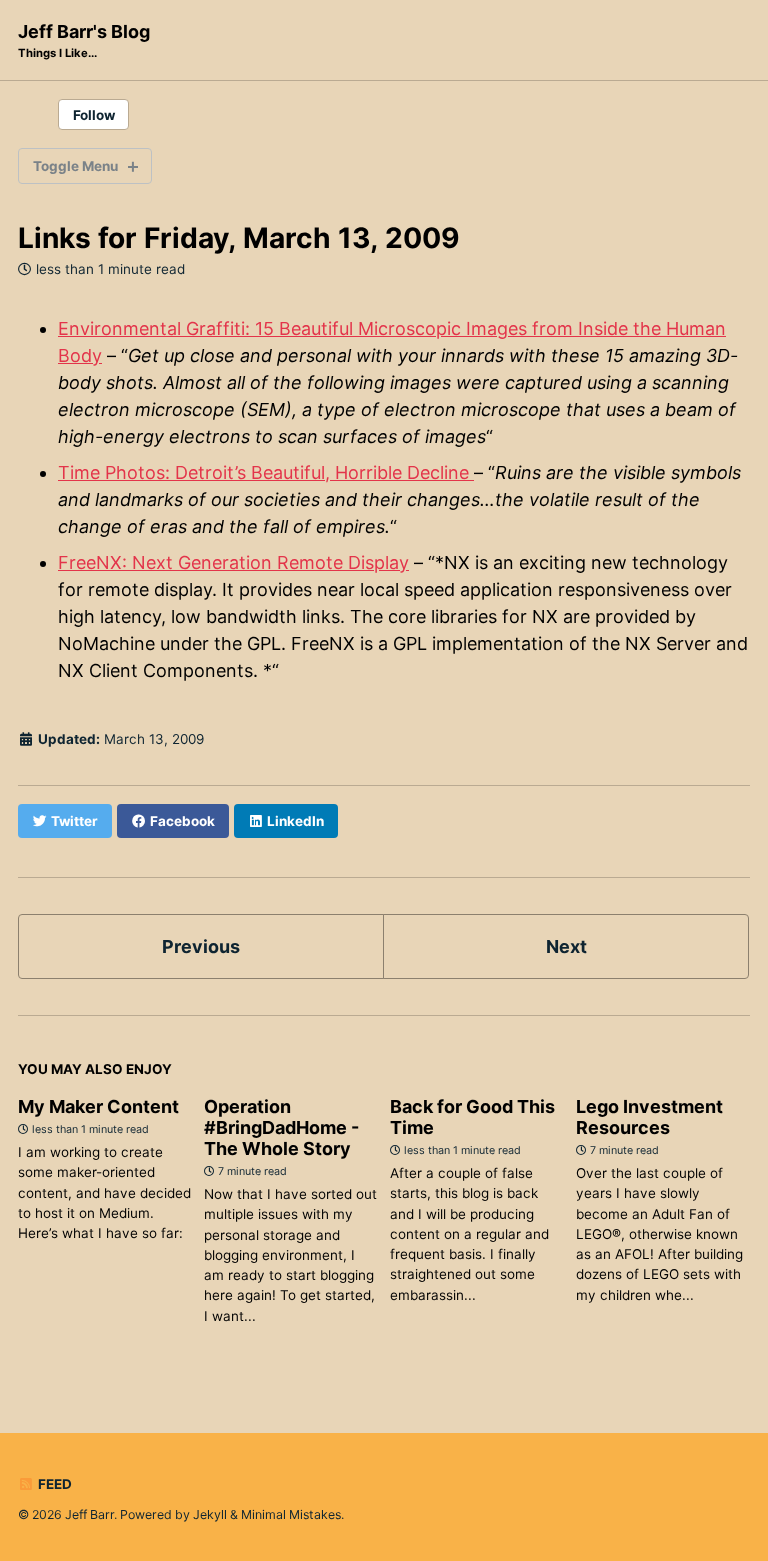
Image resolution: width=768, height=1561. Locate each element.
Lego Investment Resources (649, 1117)
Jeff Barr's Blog (84, 40)
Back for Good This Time (472, 1117)
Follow (94, 115)
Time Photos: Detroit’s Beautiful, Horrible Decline (266, 472)
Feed (53, 1484)
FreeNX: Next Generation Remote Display (233, 562)
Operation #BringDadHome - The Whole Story (281, 1127)
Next (566, 946)
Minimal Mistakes (291, 1514)
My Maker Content (98, 1106)
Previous (201, 946)
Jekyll (210, 1514)
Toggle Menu (75, 166)
